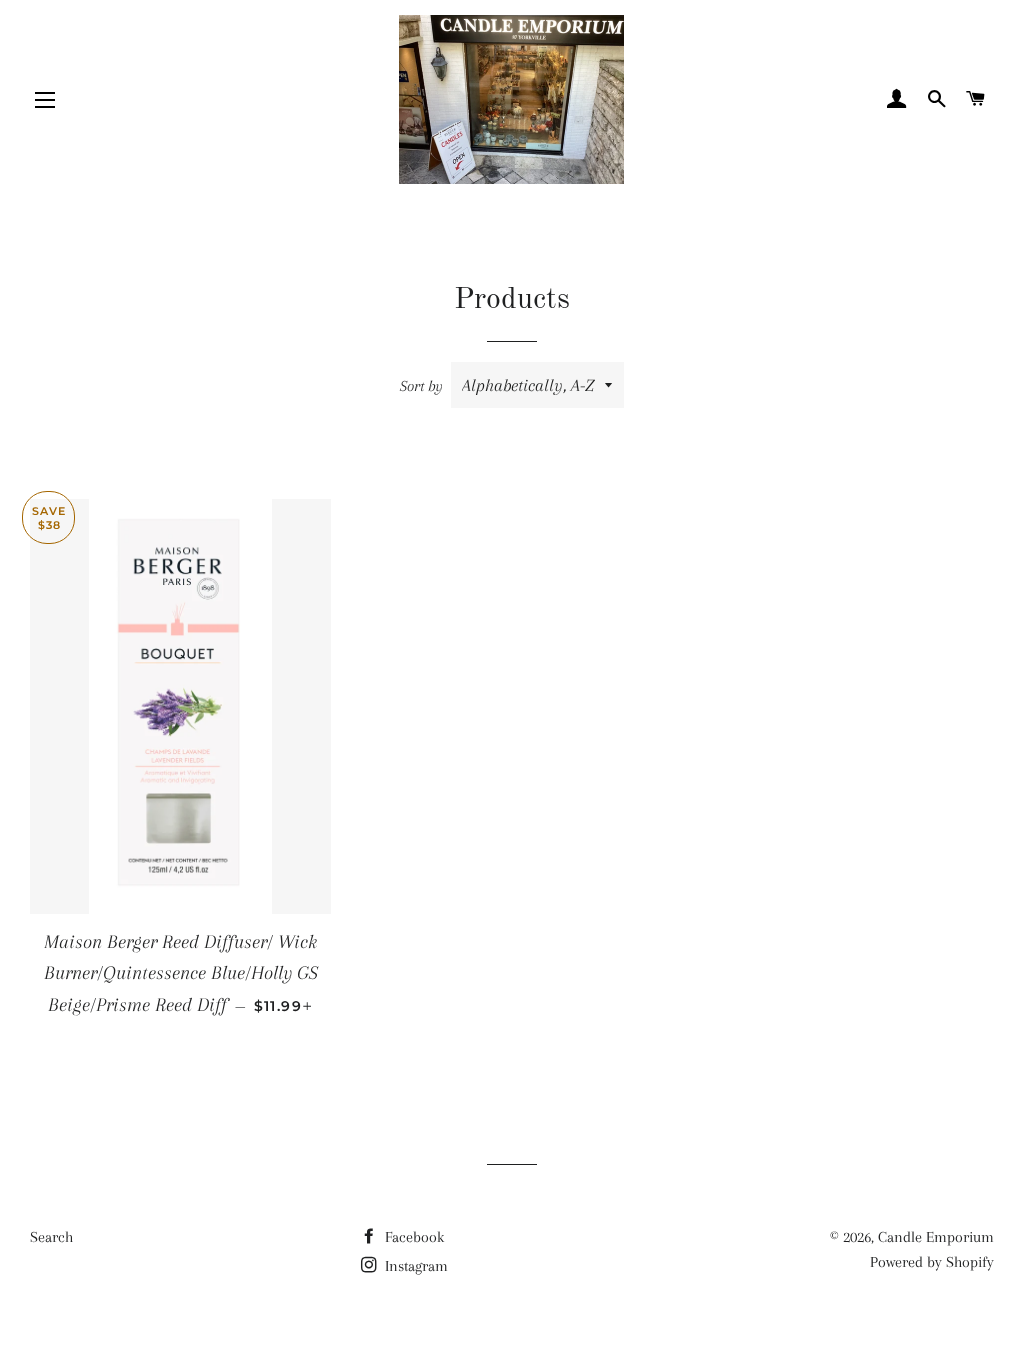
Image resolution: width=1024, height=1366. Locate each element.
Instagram (414, 1266)
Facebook (412, 1237)
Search (51, 1237)
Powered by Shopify (932, 1262)
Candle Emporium (936, 1237)
